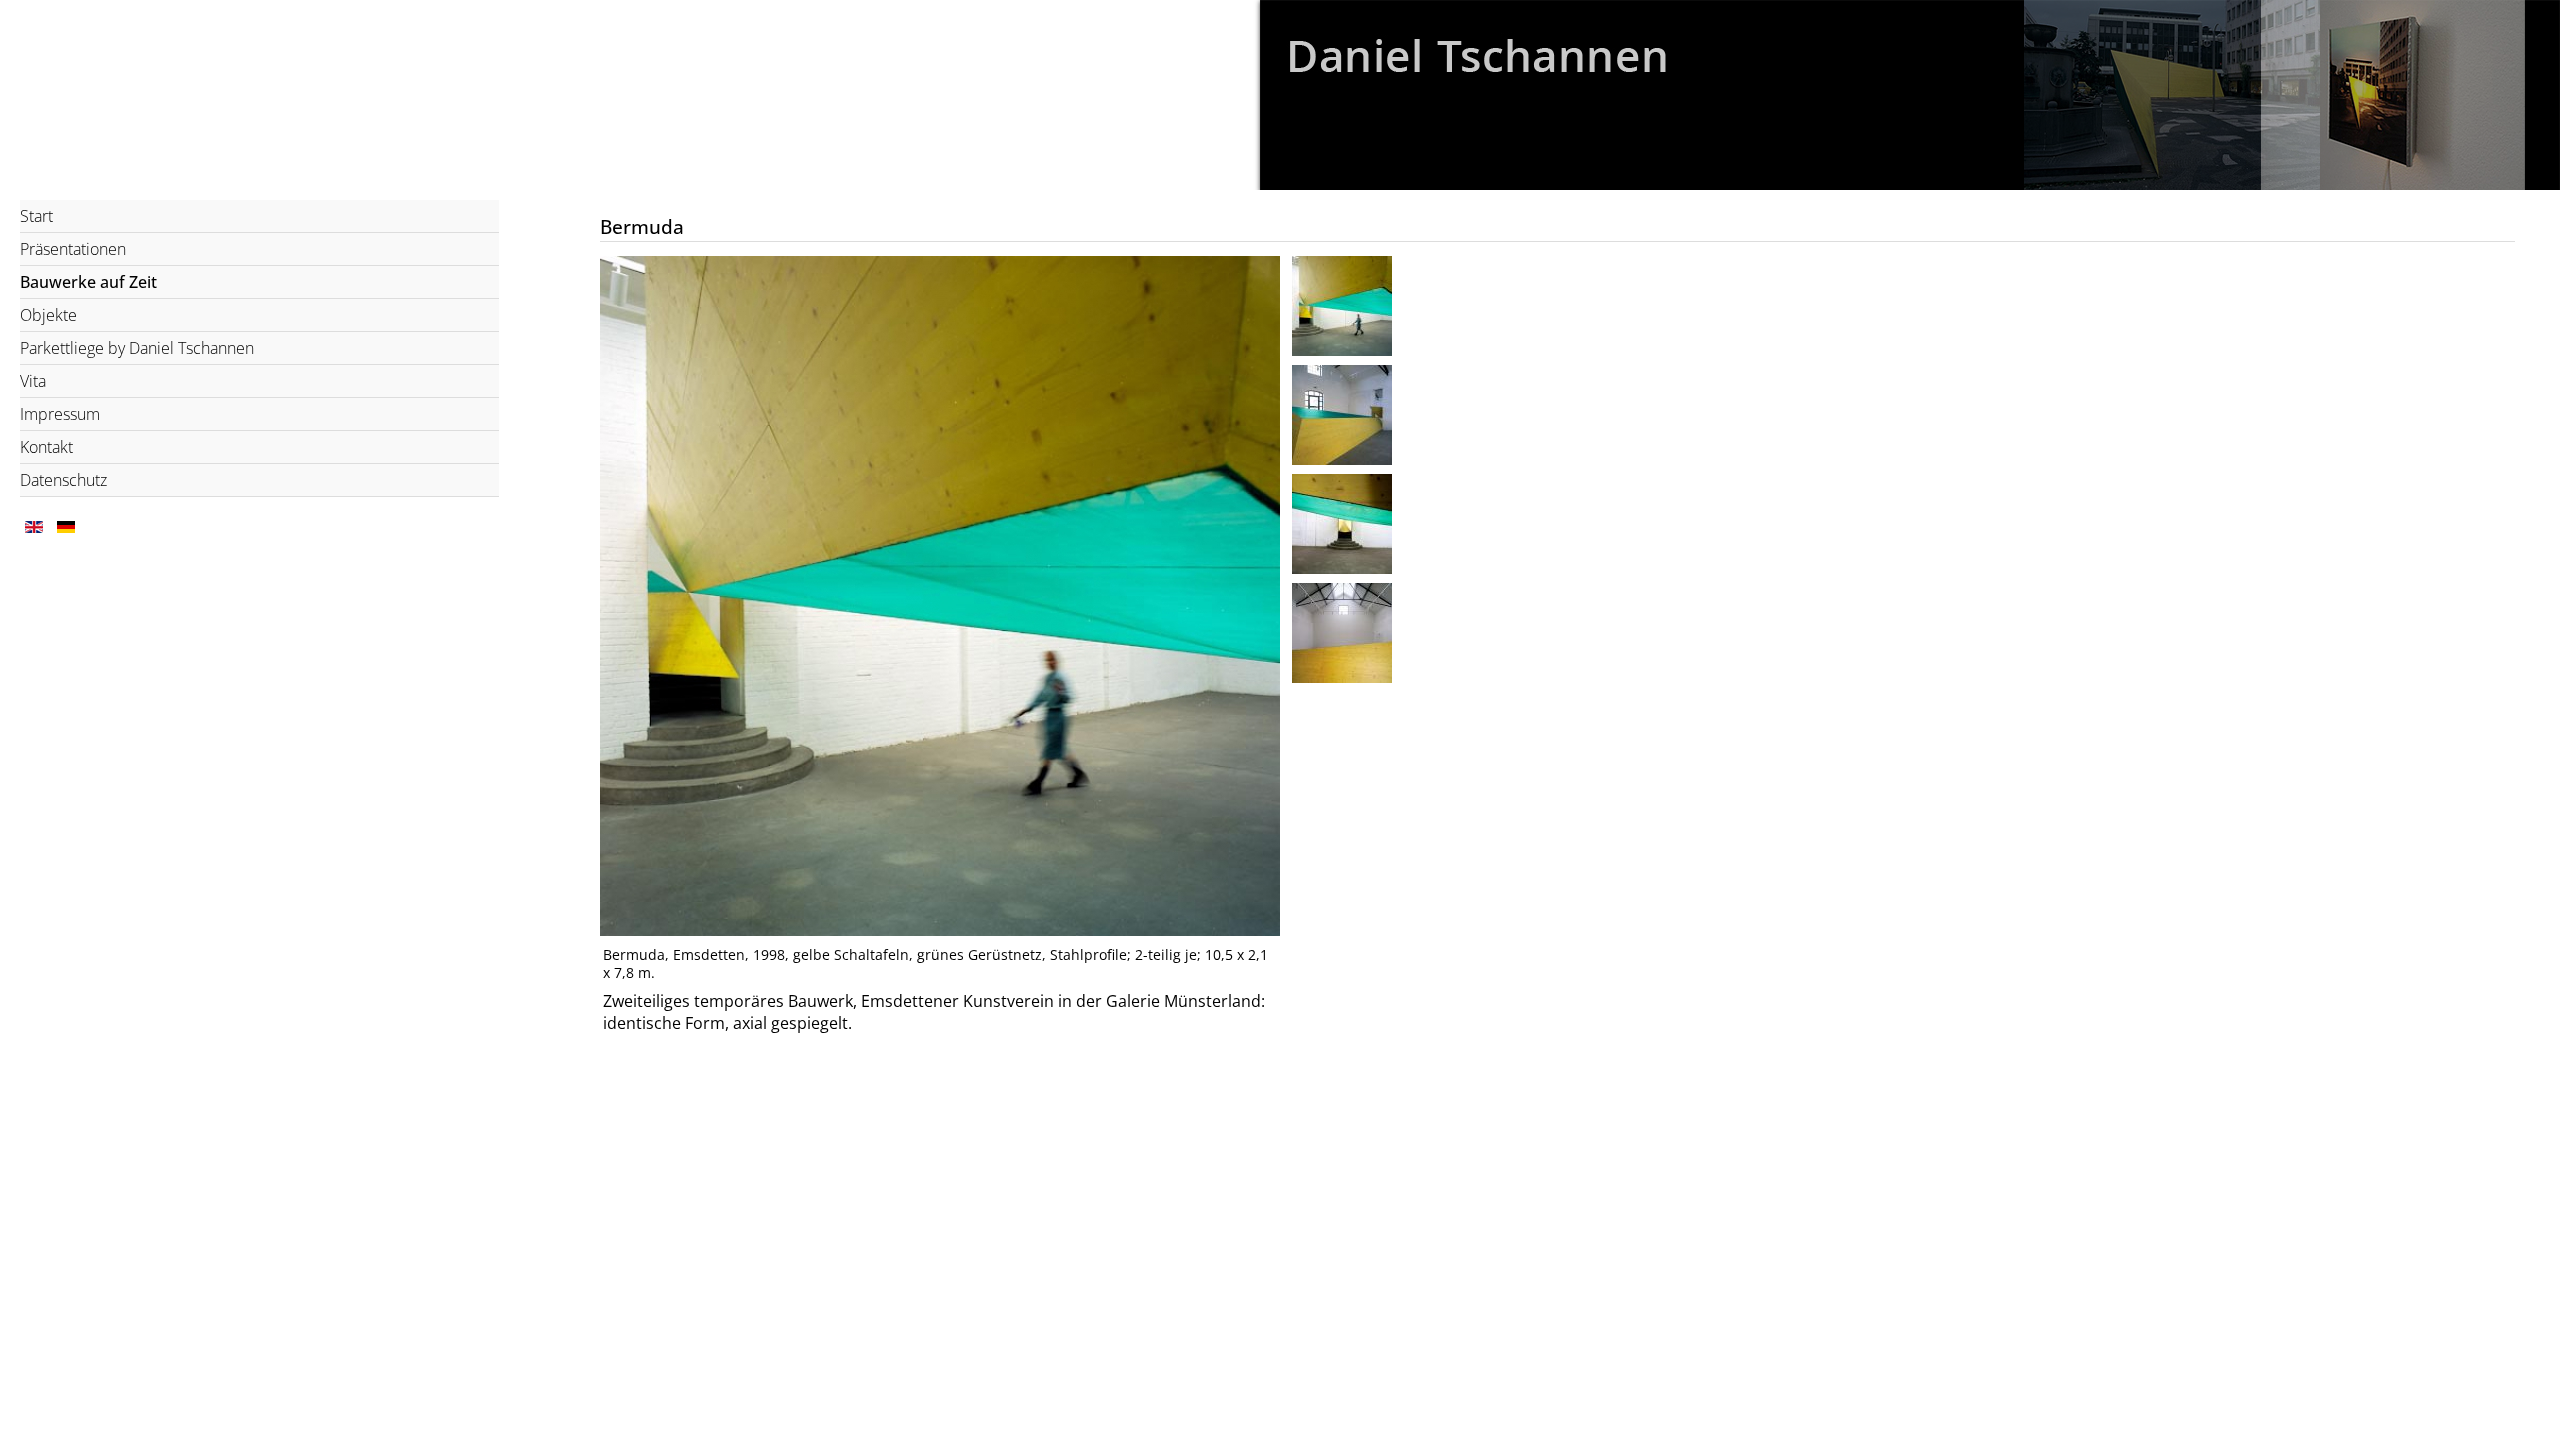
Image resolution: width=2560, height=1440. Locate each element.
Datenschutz (63, 480)
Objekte (48, 315)
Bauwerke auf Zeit (88, 282)
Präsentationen (73, 249)
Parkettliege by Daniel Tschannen (137, 348)
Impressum (60, 414)
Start (36, 216)
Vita (33, 381)
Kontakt (46, 447)
